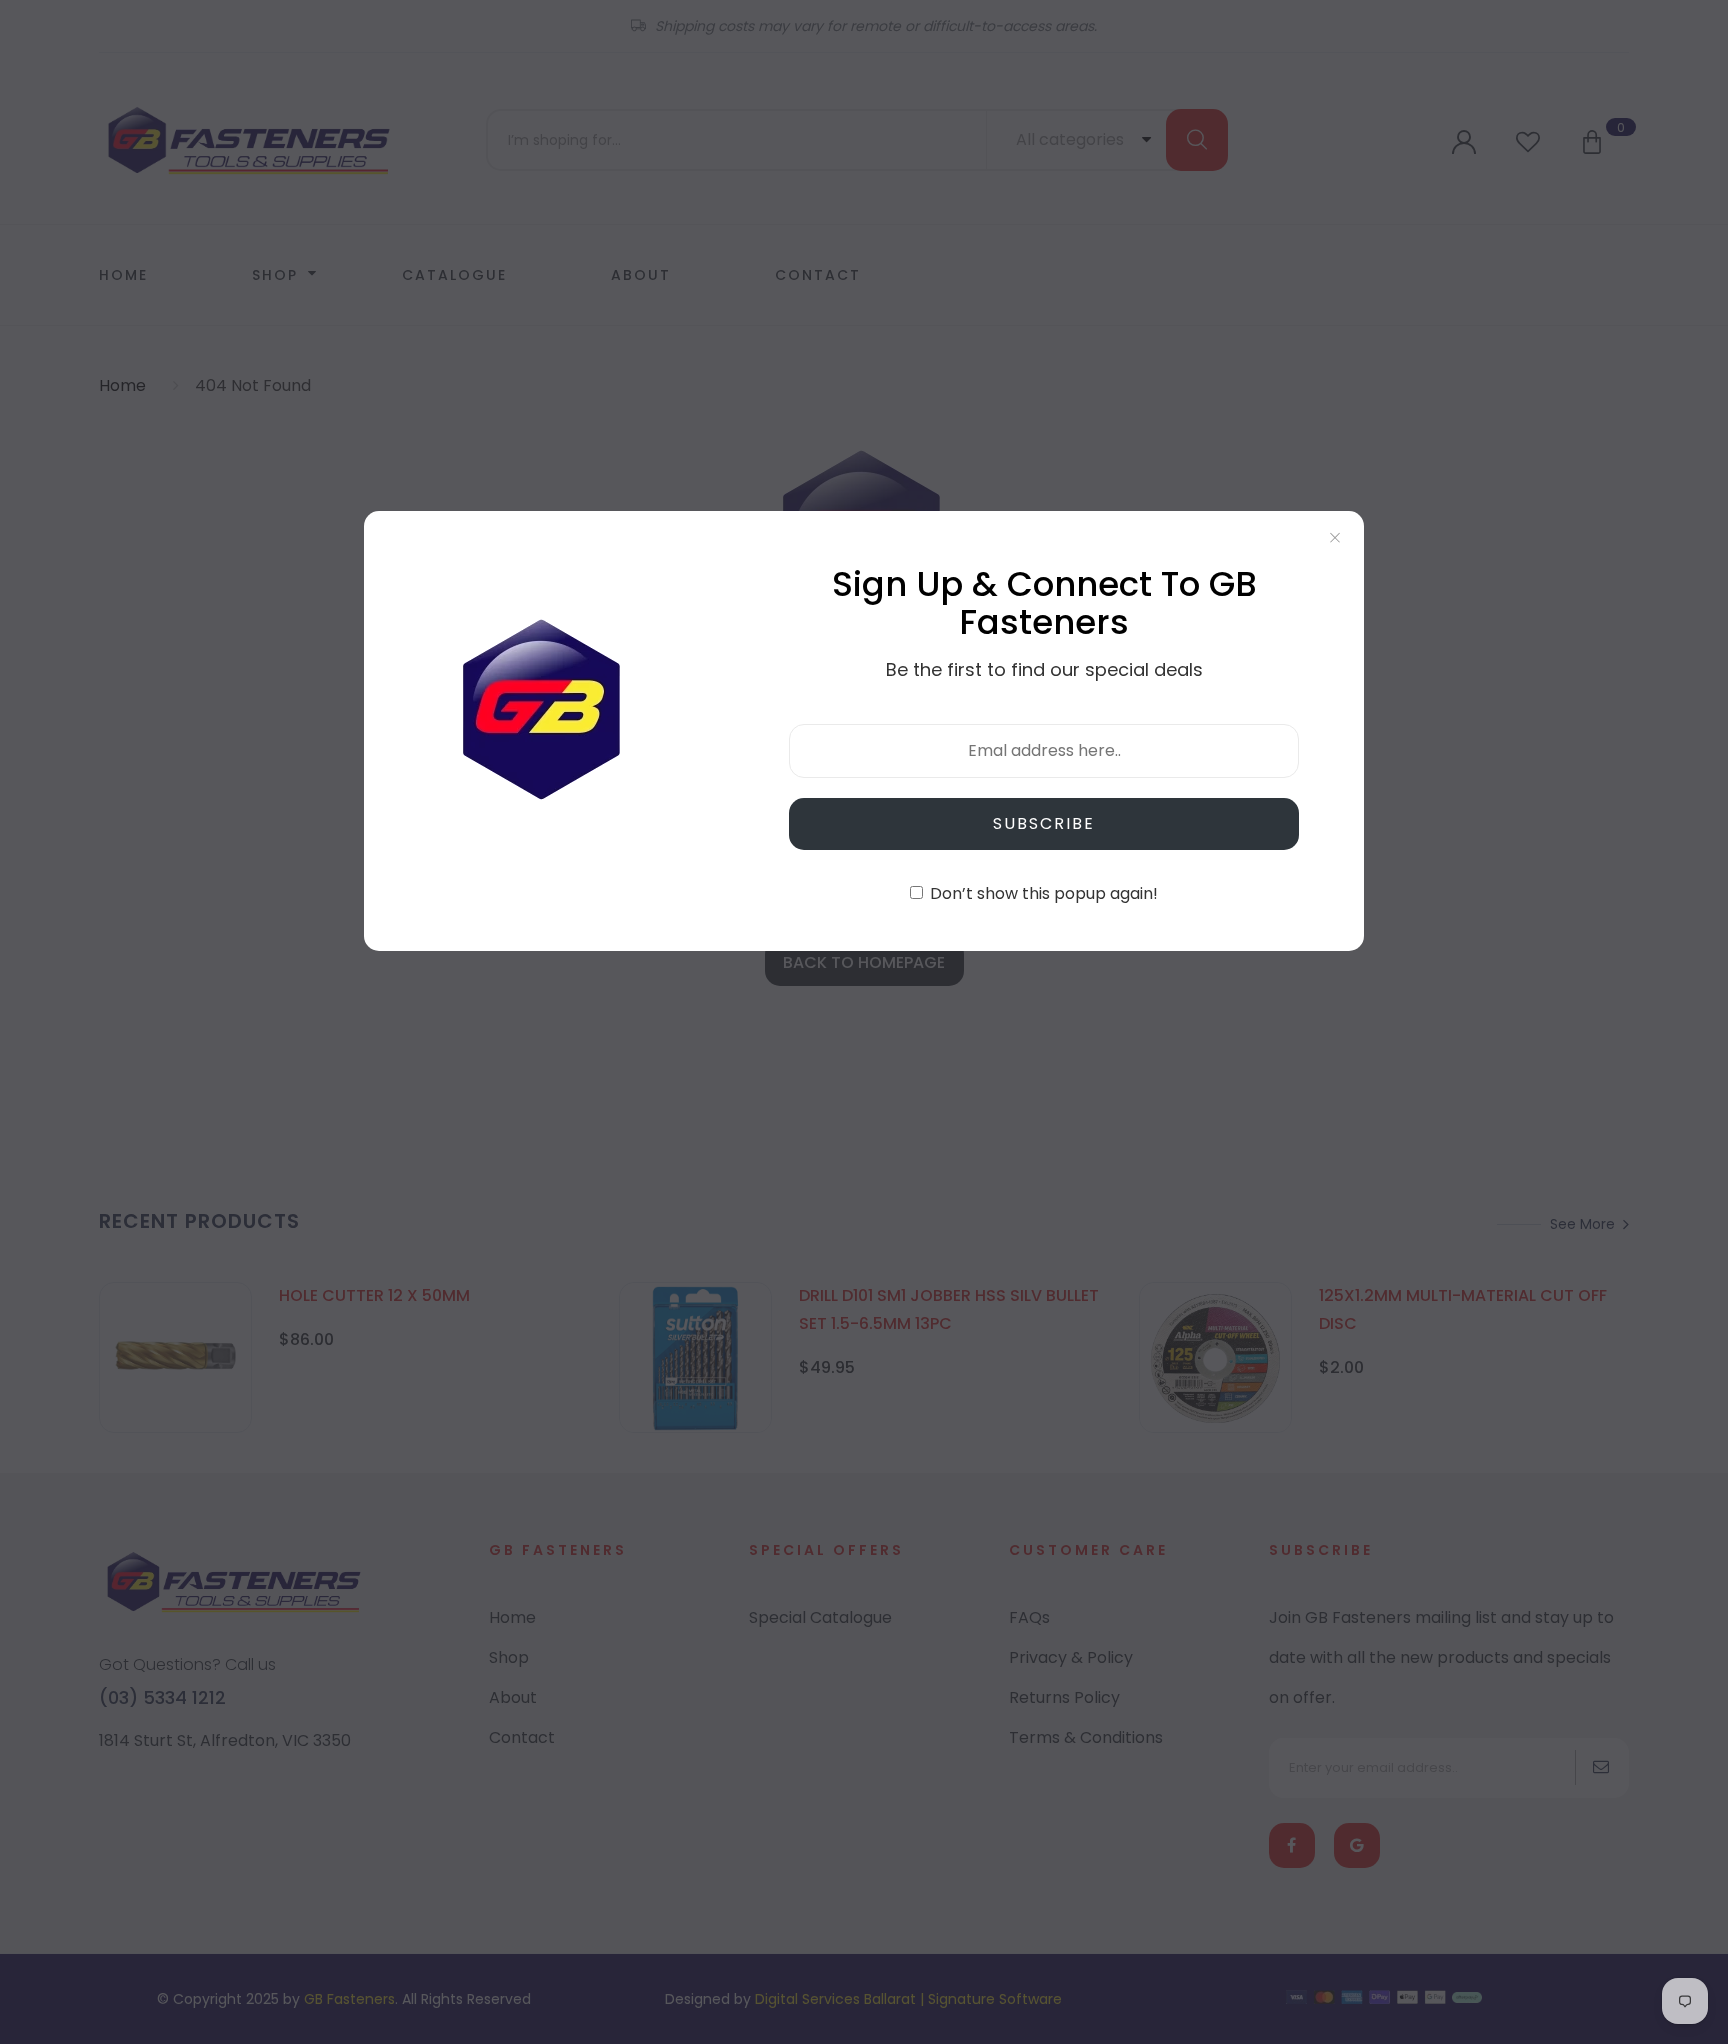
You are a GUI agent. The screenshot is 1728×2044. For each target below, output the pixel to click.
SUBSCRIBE (1044, 823)
